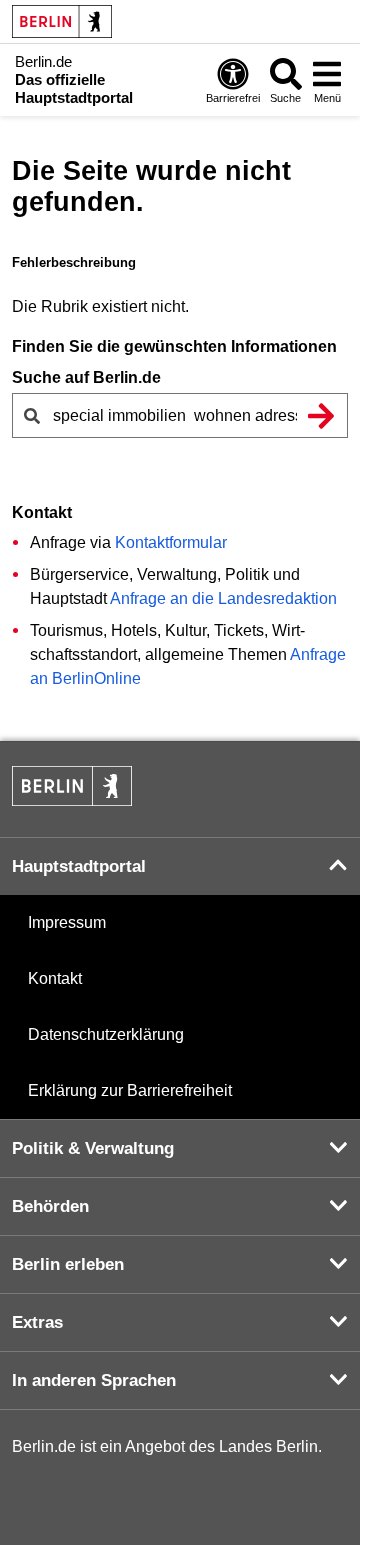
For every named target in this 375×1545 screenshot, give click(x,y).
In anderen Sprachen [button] (94, 1380)
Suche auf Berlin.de (86, 377)
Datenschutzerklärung (106, 1034)
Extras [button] (37, 1322)
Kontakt (55, 978)
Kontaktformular (171, 542)
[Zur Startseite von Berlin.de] (72, 800)
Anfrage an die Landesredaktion (223, 598)
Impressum (67, 922)
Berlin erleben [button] (68, 1264)
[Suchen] (321, 415)
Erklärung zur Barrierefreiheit (130, 1090)
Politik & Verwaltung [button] (93, 1148)
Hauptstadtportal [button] (79, 866)
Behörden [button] (50, 1206)
